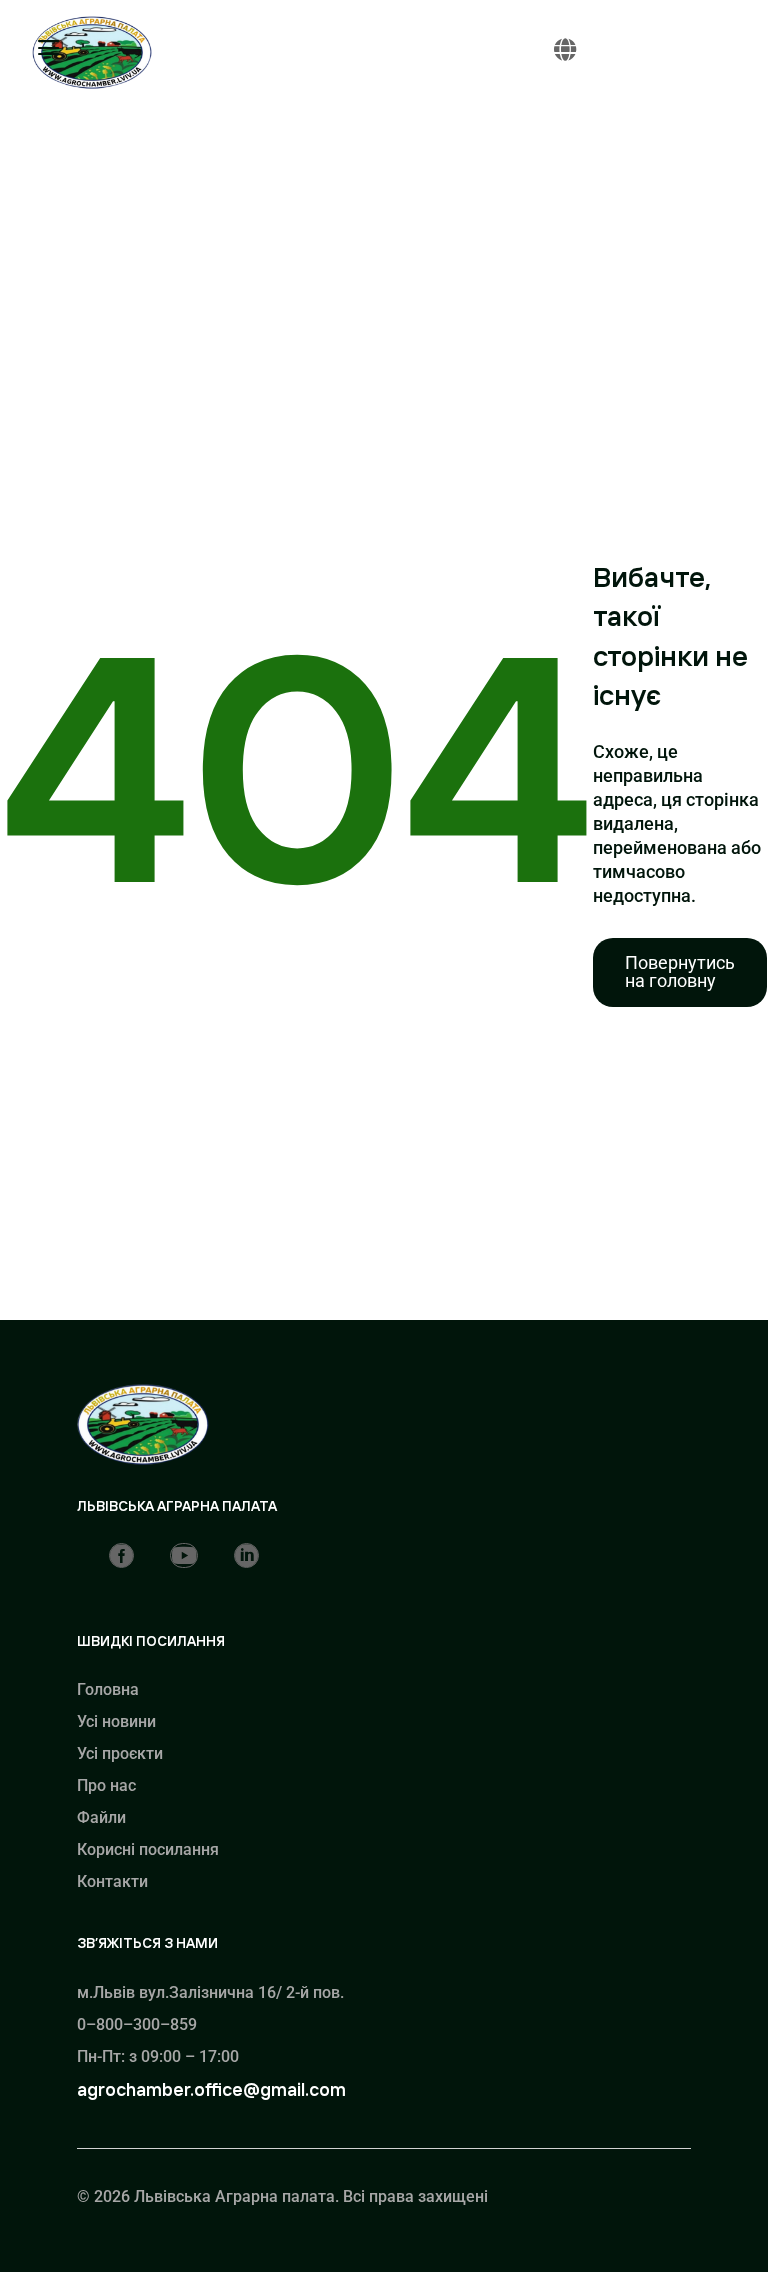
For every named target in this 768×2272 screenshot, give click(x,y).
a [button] (49, 49)
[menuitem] (680, 972)
